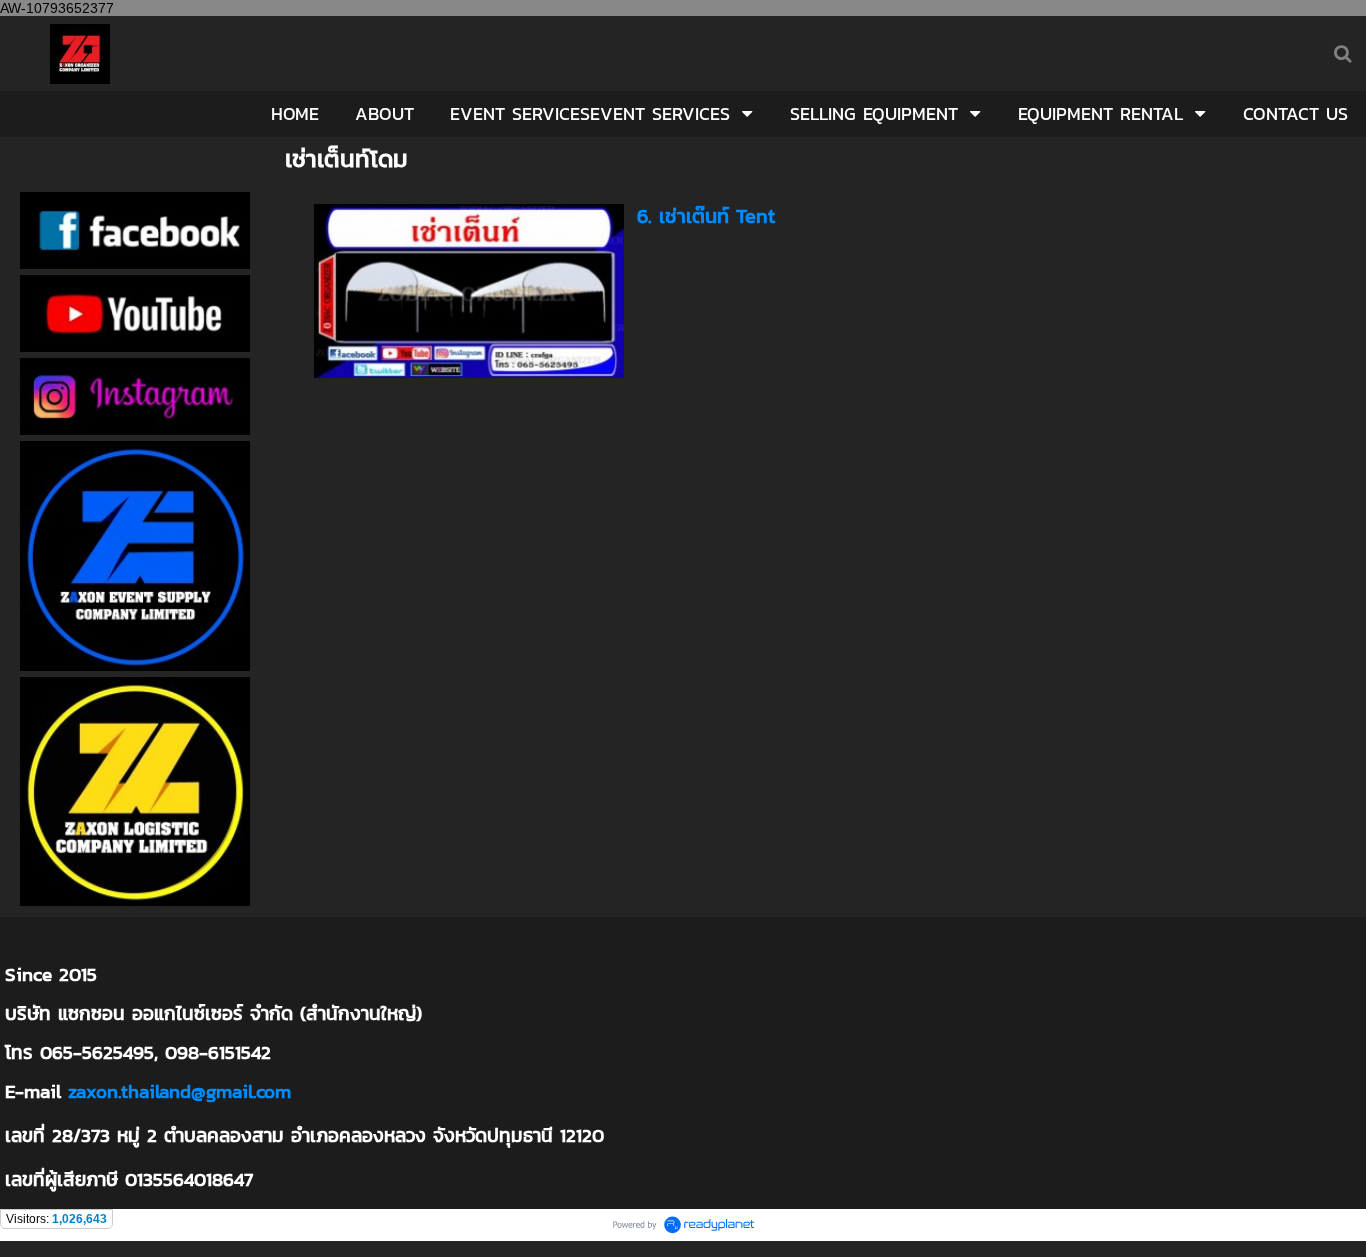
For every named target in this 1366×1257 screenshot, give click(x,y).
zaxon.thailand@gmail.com (179, 1091)
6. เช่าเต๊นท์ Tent (706, 216)
